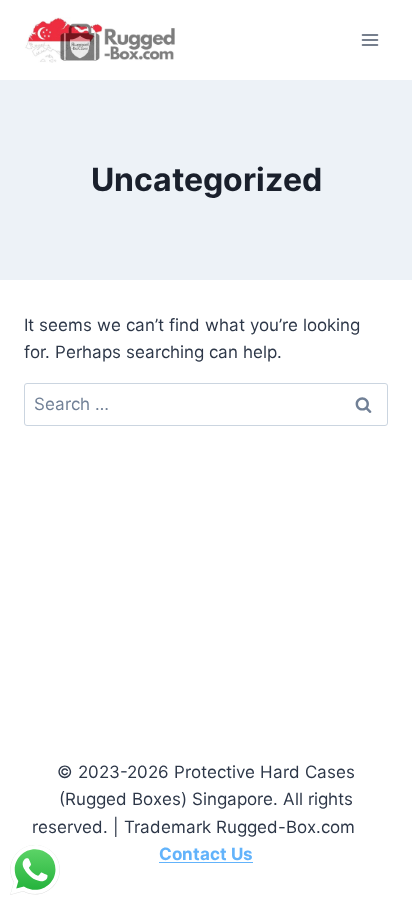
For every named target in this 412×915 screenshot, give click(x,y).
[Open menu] (369, 39)
